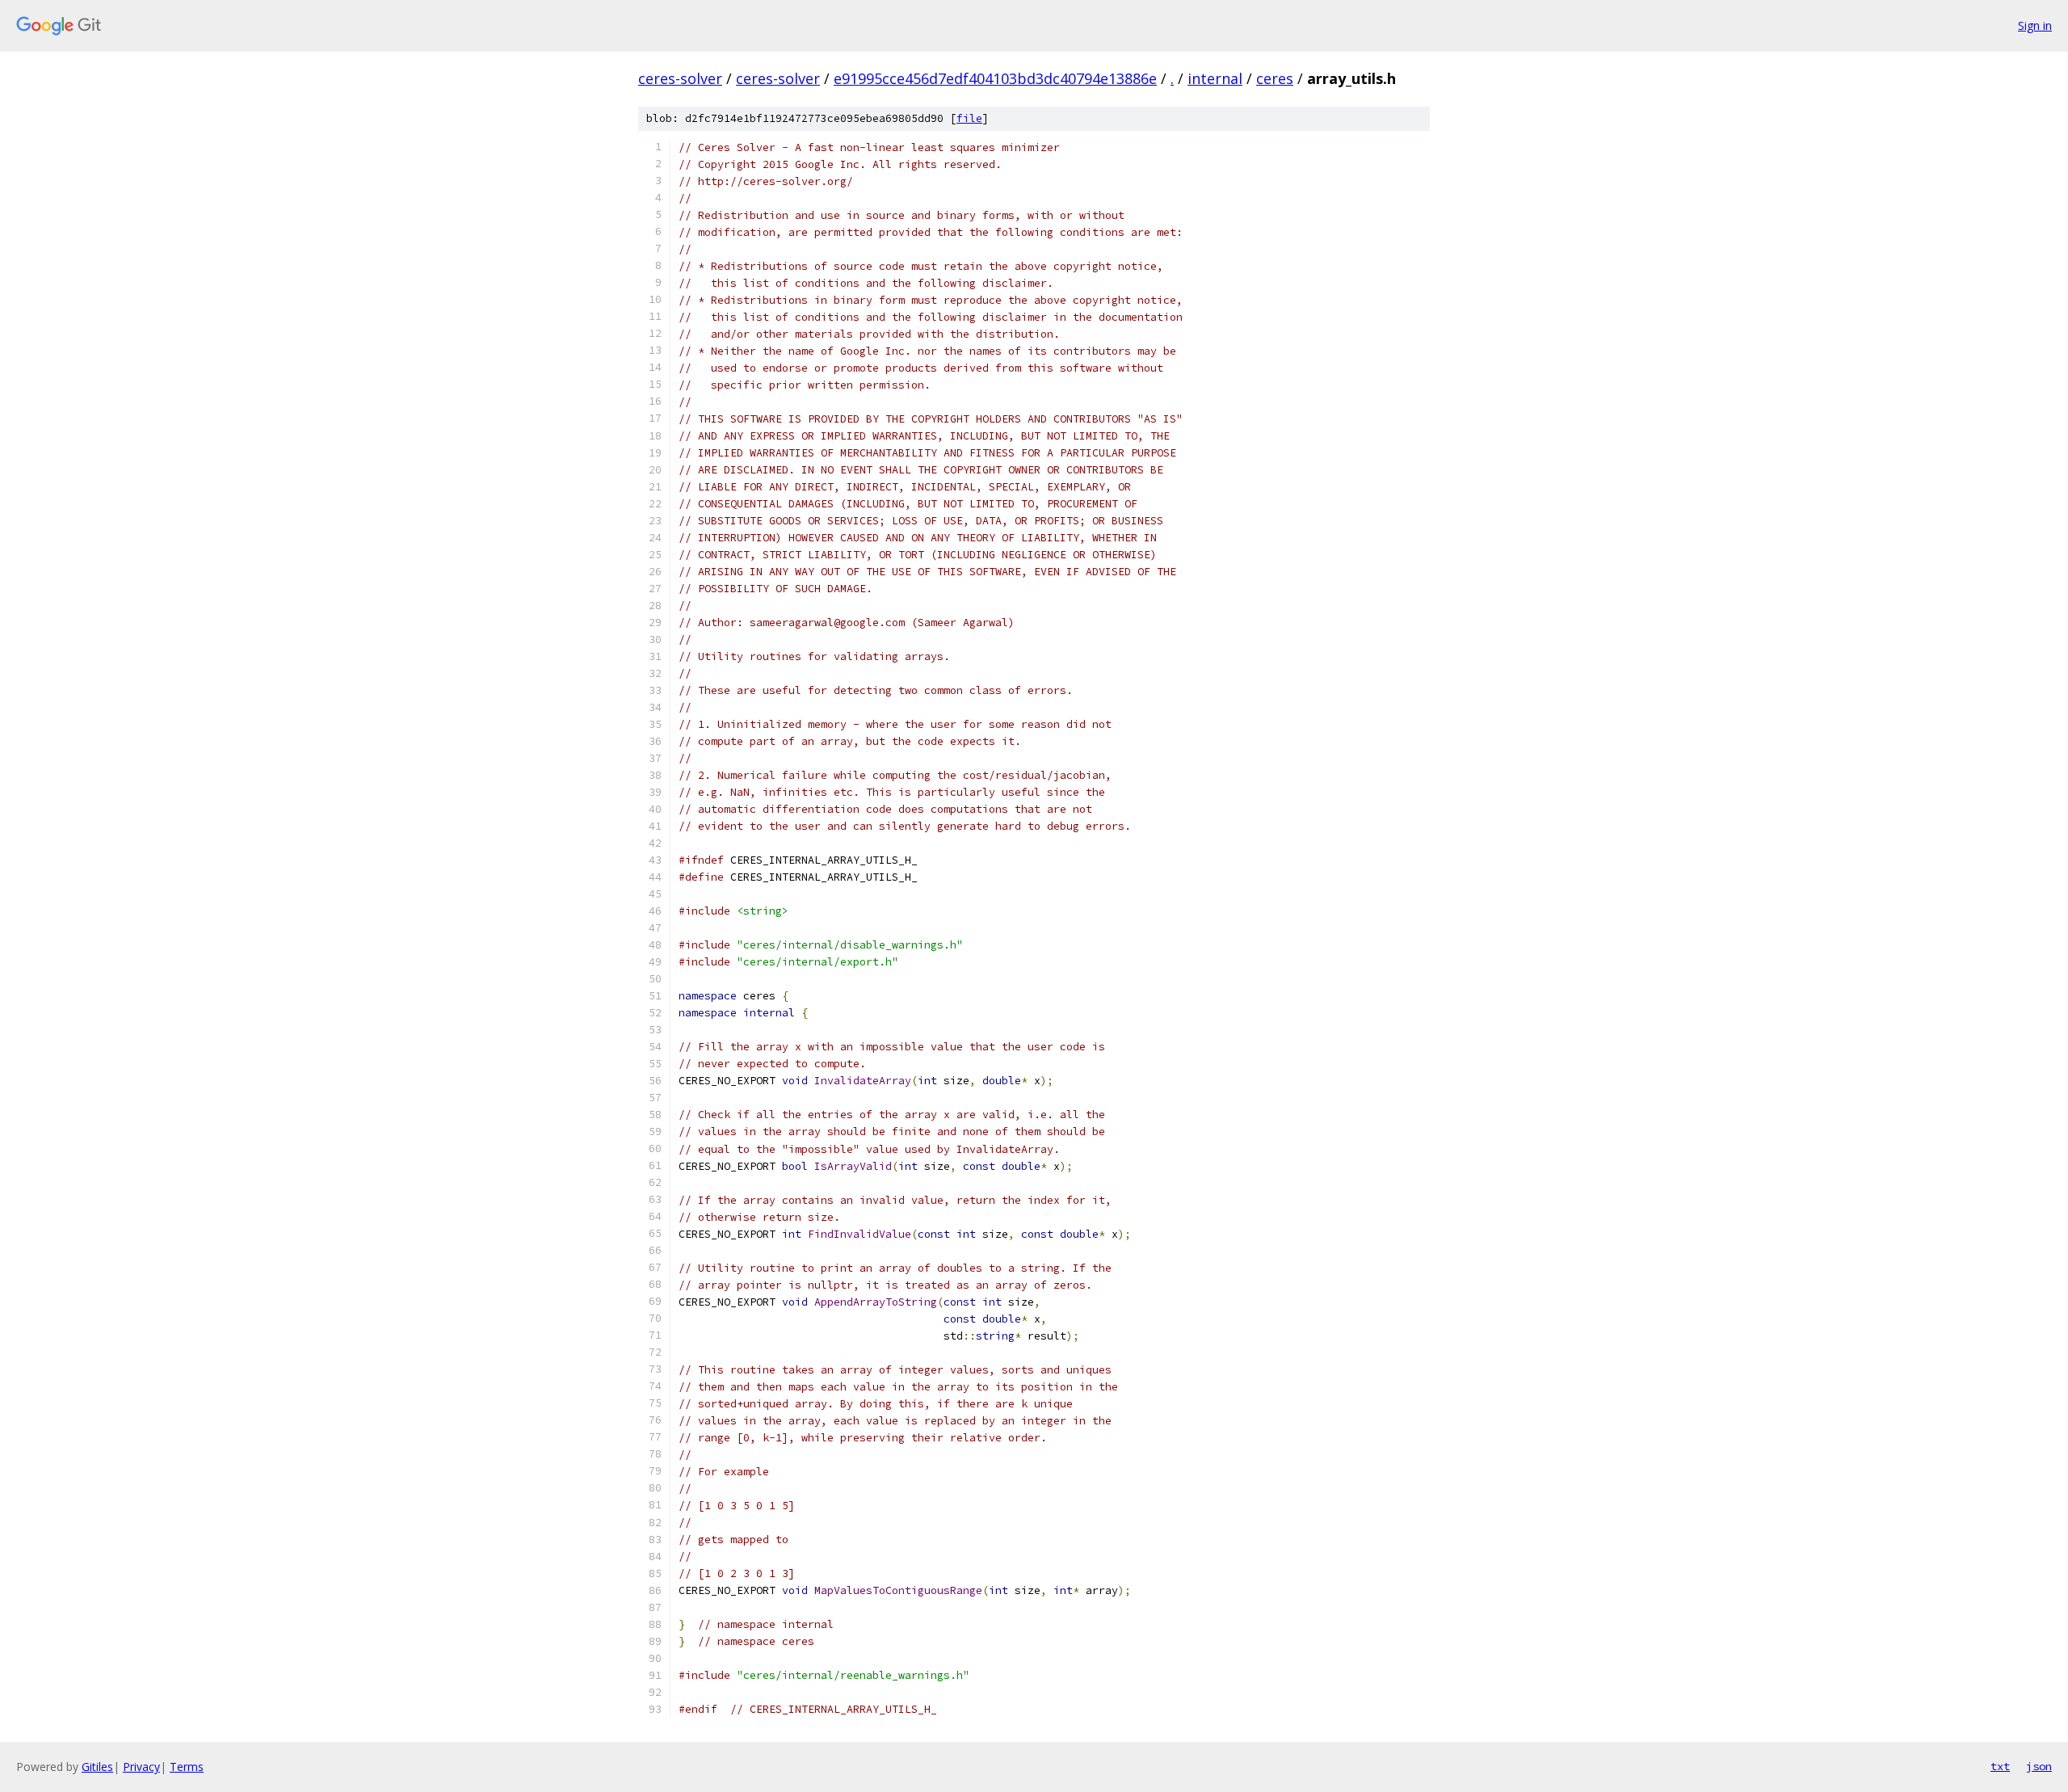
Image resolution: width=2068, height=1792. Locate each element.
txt (2000, 1766)
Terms (187, 1767)
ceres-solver (680, 78)
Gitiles (97, 1767)
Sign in (2035, 25)
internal (1215, 78)
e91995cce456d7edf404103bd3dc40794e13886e (995, 78)
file (969, 118)
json (2039, 1766)
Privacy (141, 1767)
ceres (1275, 78)
